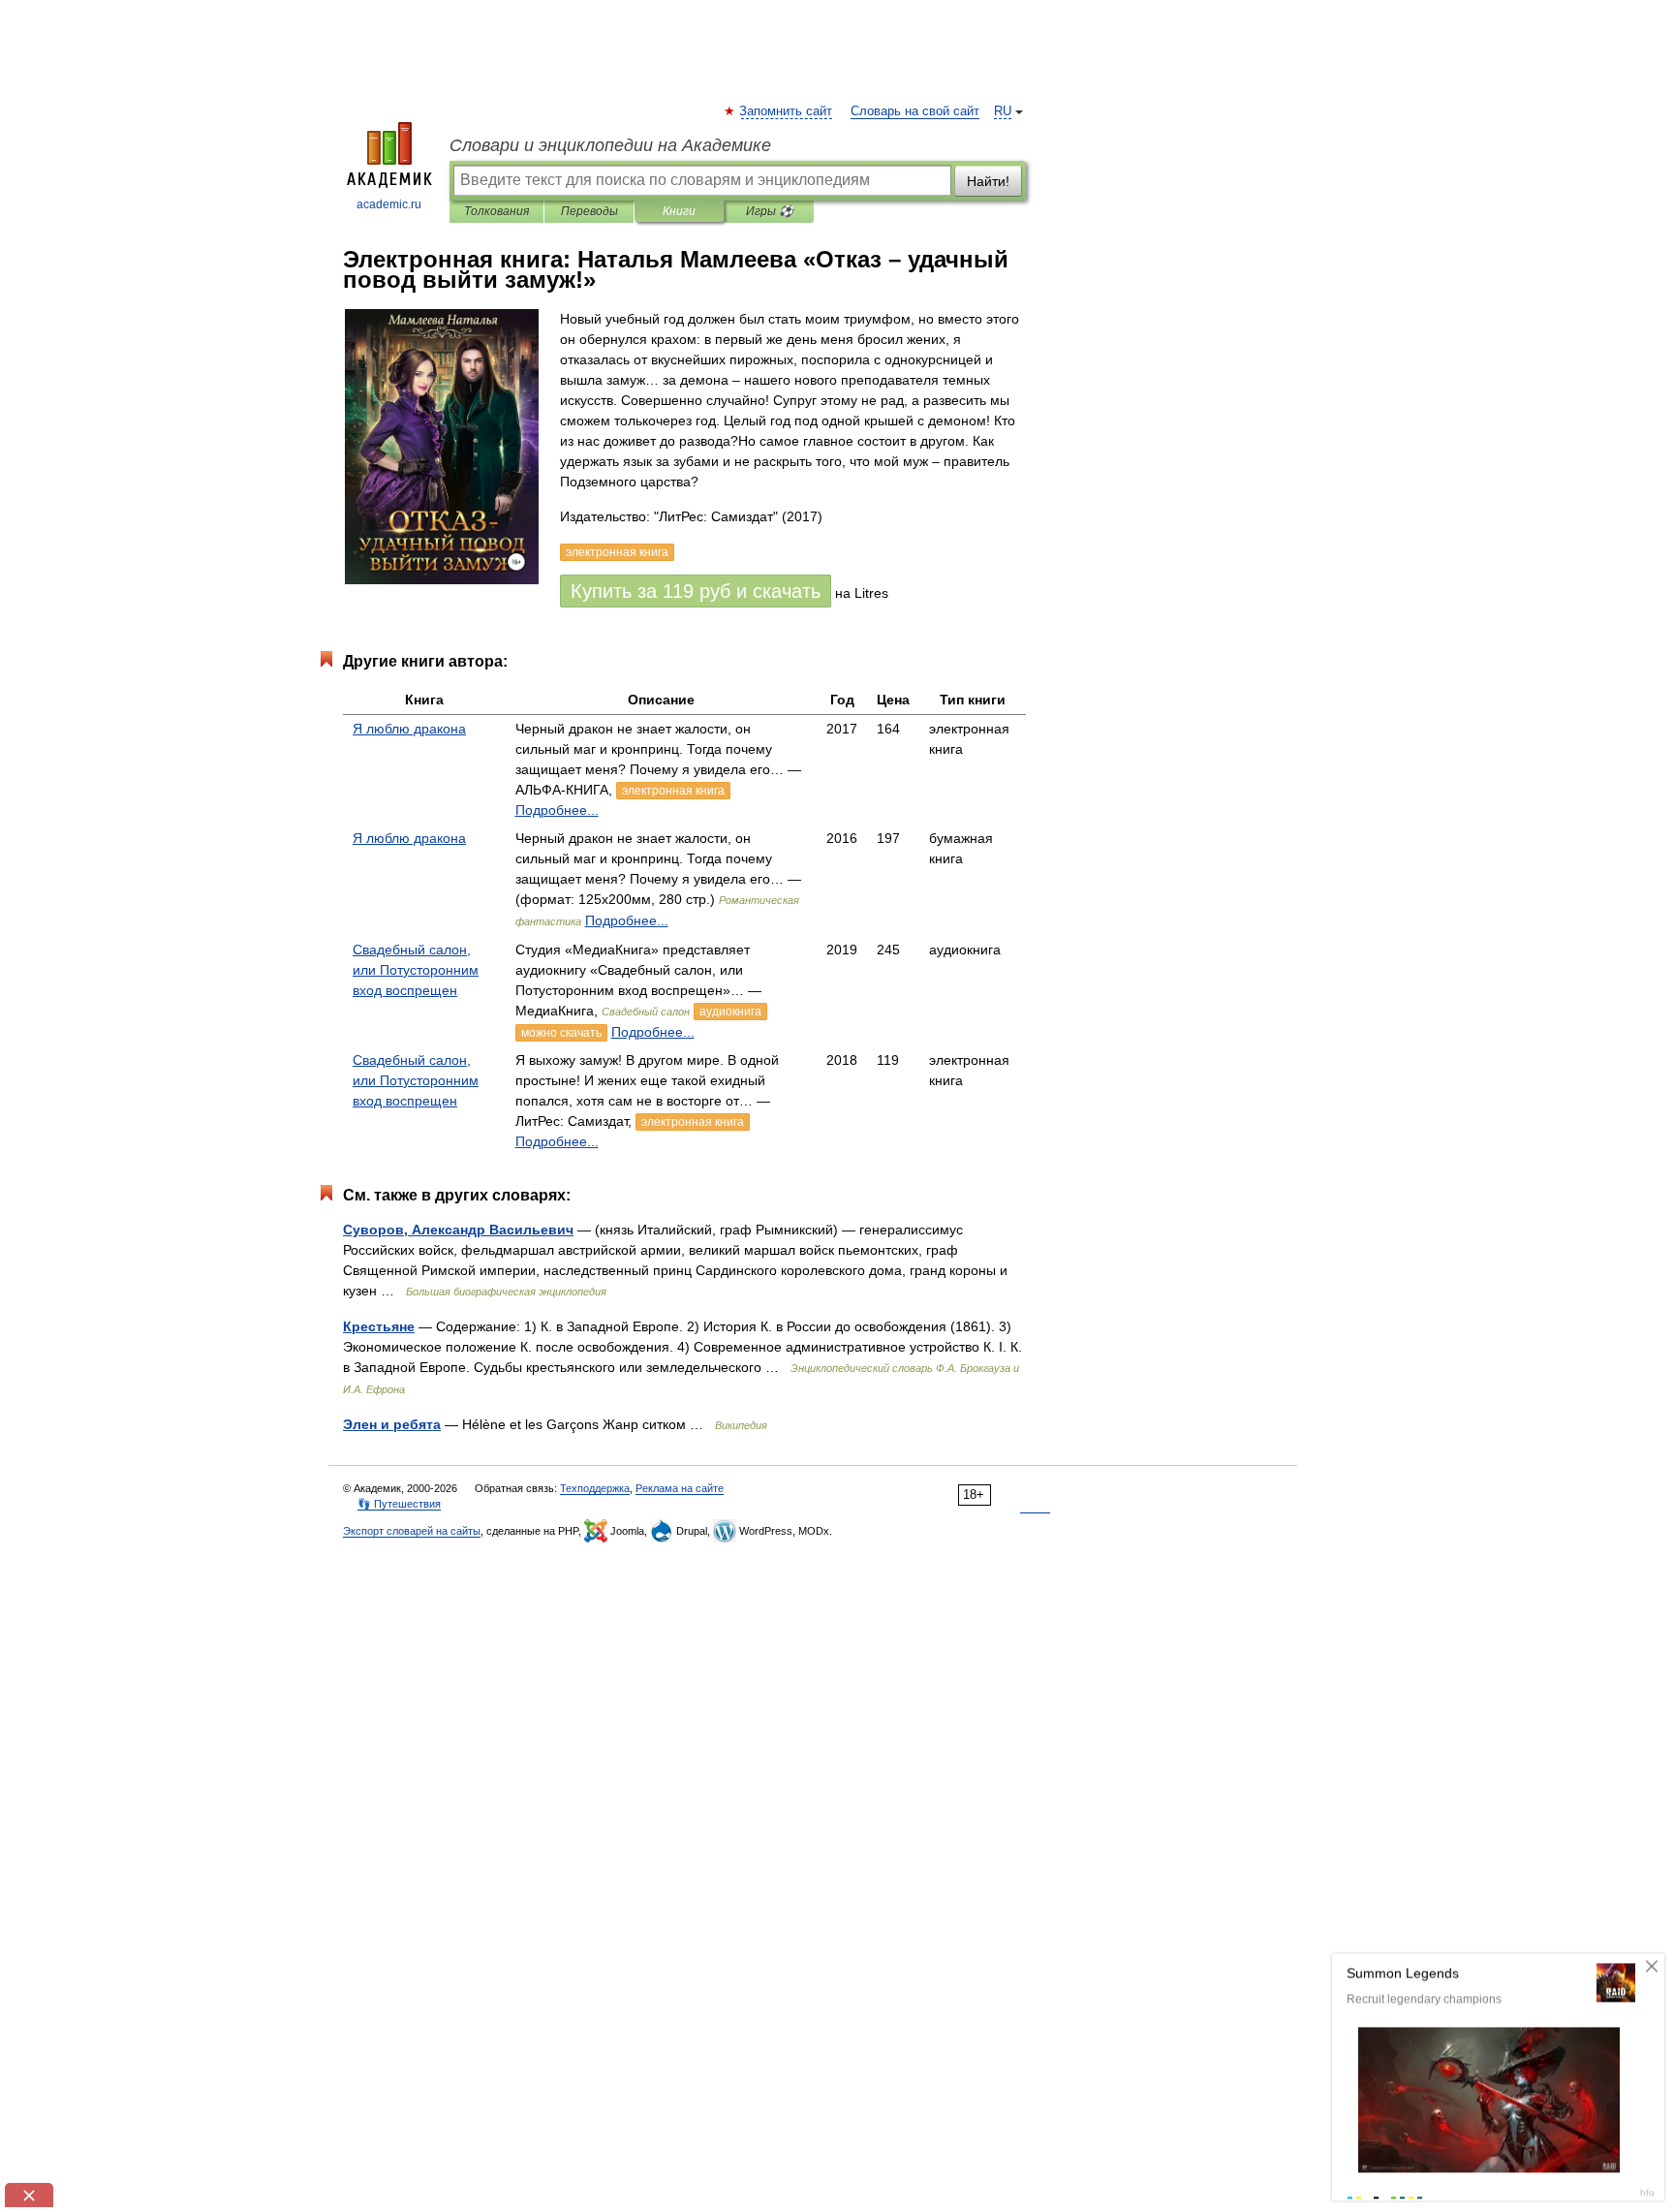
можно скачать (561, 1033)
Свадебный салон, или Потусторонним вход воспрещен (416, 970)
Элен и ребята (392, 1424)
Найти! (988, 181)
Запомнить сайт (787, 111)
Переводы (589, 211)
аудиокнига (730, 1012)
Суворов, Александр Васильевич (458, 1230)
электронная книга (673, 791)
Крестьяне (379, 1326)
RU (1003, 111)
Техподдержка (595, 1488)
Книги (679, 211)
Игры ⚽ (770, 211)
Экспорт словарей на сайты (412, 1531)
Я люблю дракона (409, 729)
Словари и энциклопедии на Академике (610, 145)
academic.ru (389, 204)
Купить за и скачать (696, 591)
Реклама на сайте (680, 1488)
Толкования (496, 211)
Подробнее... (557, 810)
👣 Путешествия (399, 1504)
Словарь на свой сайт (915, 111)
